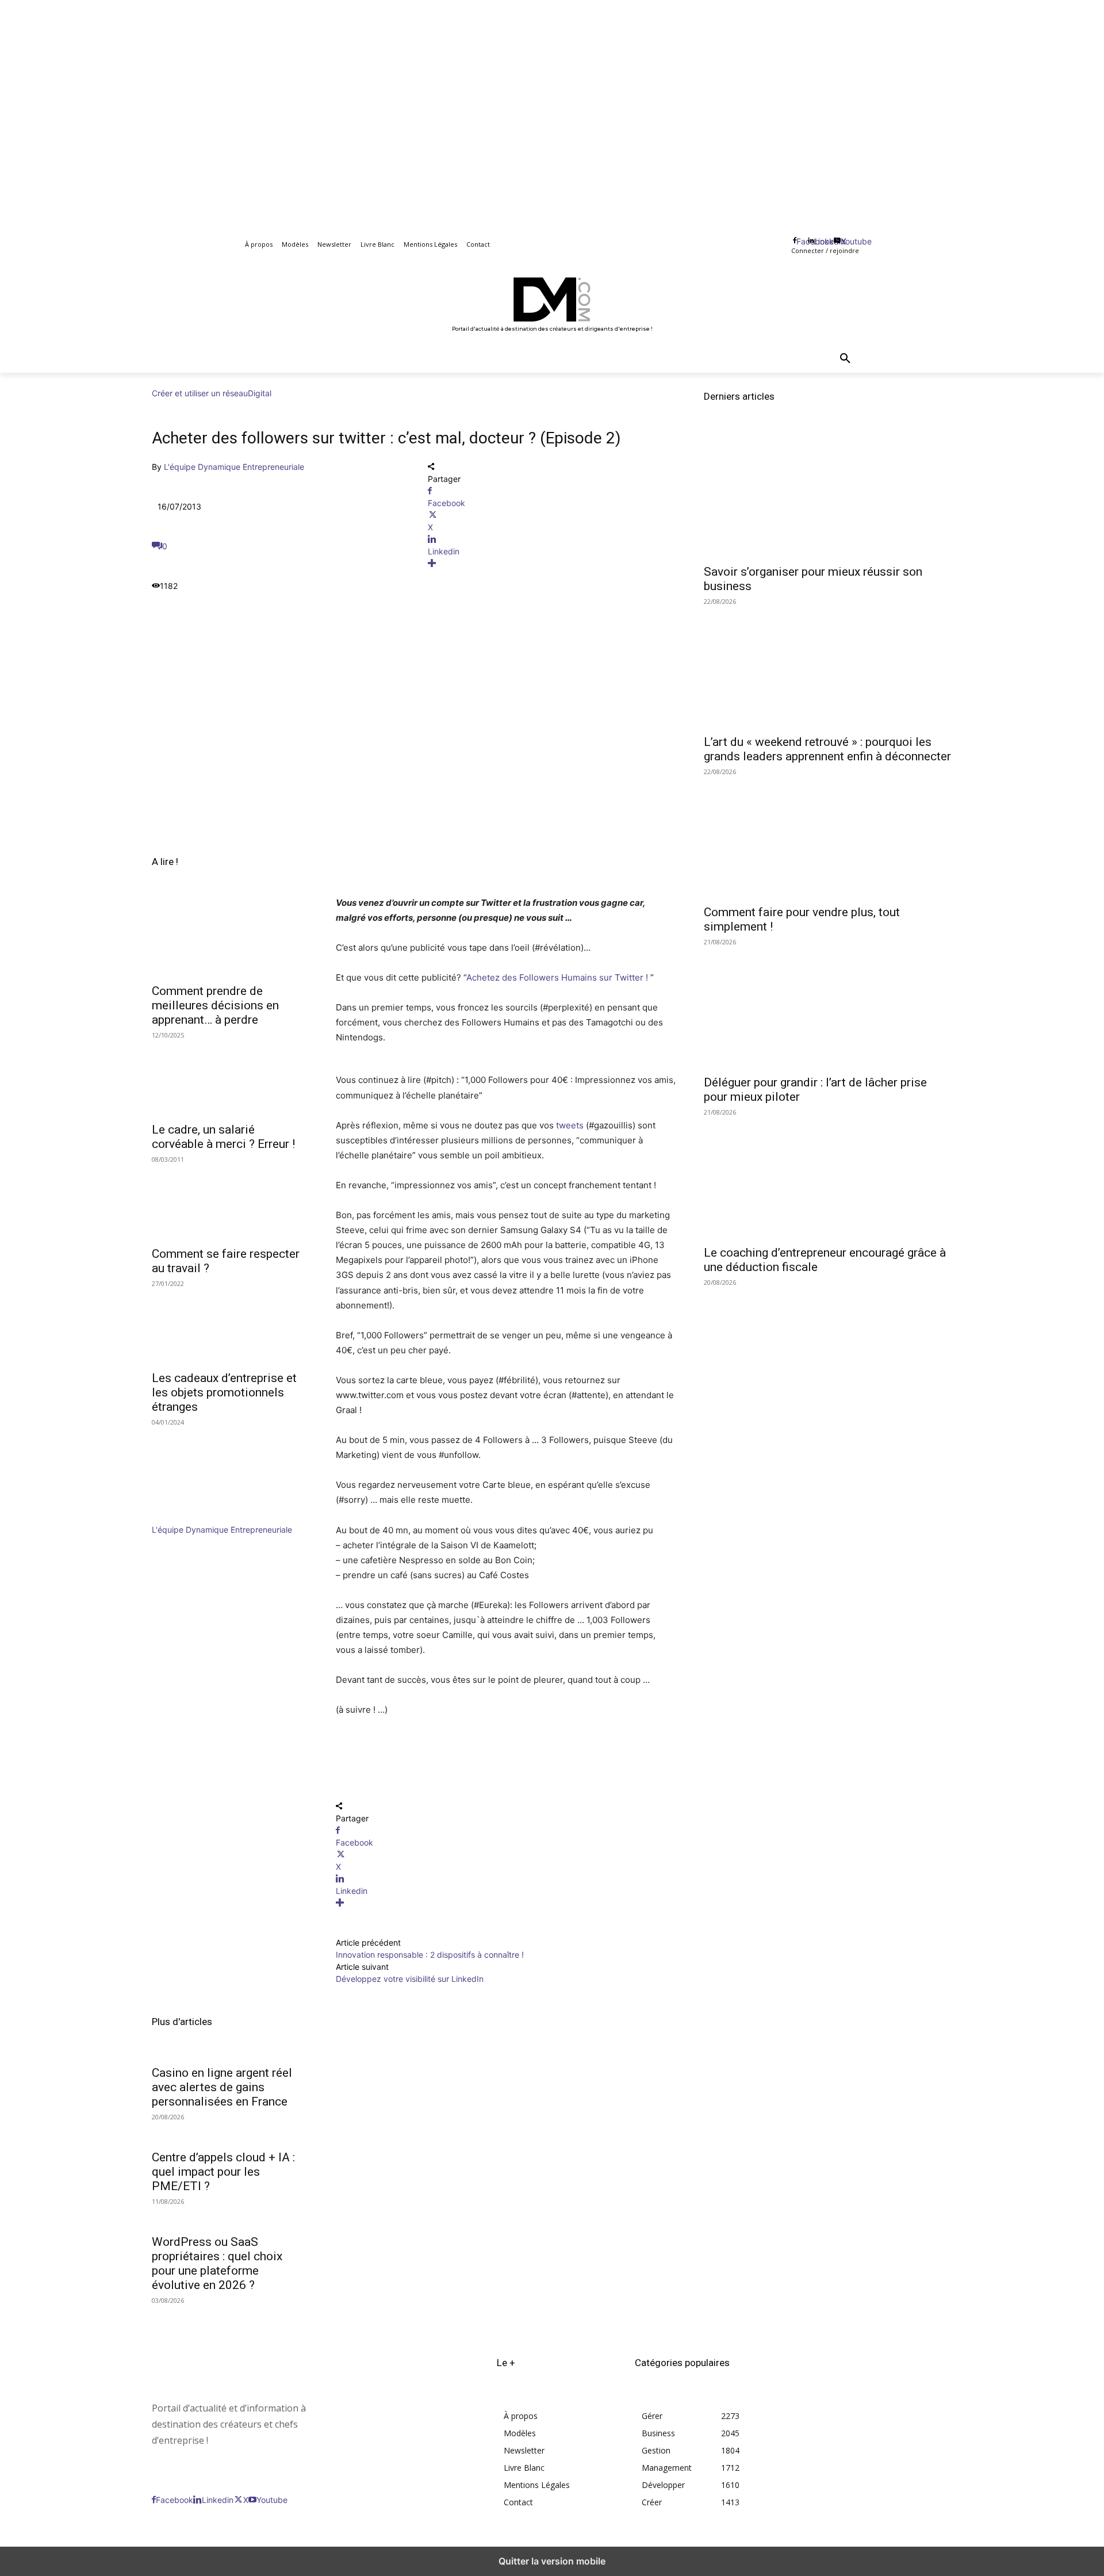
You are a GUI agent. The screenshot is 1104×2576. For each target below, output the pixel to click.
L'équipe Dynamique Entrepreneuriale (234, 467)
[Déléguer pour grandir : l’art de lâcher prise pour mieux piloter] (828, 1006)
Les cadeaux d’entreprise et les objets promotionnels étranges (224, 1392)
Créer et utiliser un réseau (200, 393)
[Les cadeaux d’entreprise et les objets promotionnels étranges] (230, 1325)
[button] (845, 359)
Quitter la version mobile (552, 2561)
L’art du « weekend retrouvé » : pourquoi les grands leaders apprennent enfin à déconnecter (827, 749)
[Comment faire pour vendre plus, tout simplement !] (828, 836)
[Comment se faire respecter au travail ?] (230, 1200)
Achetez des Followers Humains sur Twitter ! (557, 977)
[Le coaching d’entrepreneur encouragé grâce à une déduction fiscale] (828, 1176)
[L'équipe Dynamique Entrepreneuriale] (186, 1517)
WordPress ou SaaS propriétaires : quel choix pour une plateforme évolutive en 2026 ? (217, 2263)
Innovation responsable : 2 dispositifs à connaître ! (430, 1955)
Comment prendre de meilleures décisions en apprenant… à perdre (215, 1005)
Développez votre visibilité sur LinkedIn (410, 1979)
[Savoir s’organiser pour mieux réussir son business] (828, 495)
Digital (260, 393)
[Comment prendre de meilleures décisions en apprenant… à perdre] (230, 937)
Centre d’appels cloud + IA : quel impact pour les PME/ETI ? (223, 2172)
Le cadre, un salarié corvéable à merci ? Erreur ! (223, 1137)
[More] (552, 563)
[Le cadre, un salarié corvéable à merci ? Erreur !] (230, 1076)
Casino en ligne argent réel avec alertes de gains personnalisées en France (222, 2087)
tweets (570, 1125)
